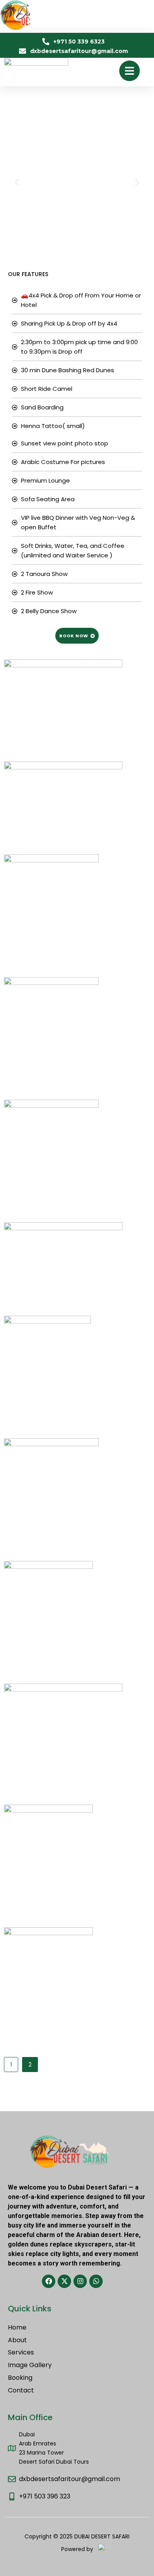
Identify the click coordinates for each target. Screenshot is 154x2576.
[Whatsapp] (96, 2281)
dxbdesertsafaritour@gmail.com (69, 2479)
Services (21, 2353)
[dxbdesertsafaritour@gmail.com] (12, 2479)
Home (17, 2328)
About (17, 2340)
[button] (17, 183)
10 (136, 1688)
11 (122, 1809)
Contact (21, 2391)
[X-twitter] (64, 2281)
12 (122, 1932)
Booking (20, 2378)
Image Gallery (30, 2365)
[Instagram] (80, 2281)
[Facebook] (49, 2281)
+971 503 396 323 (45, 2496)
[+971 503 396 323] (12, 2496)
